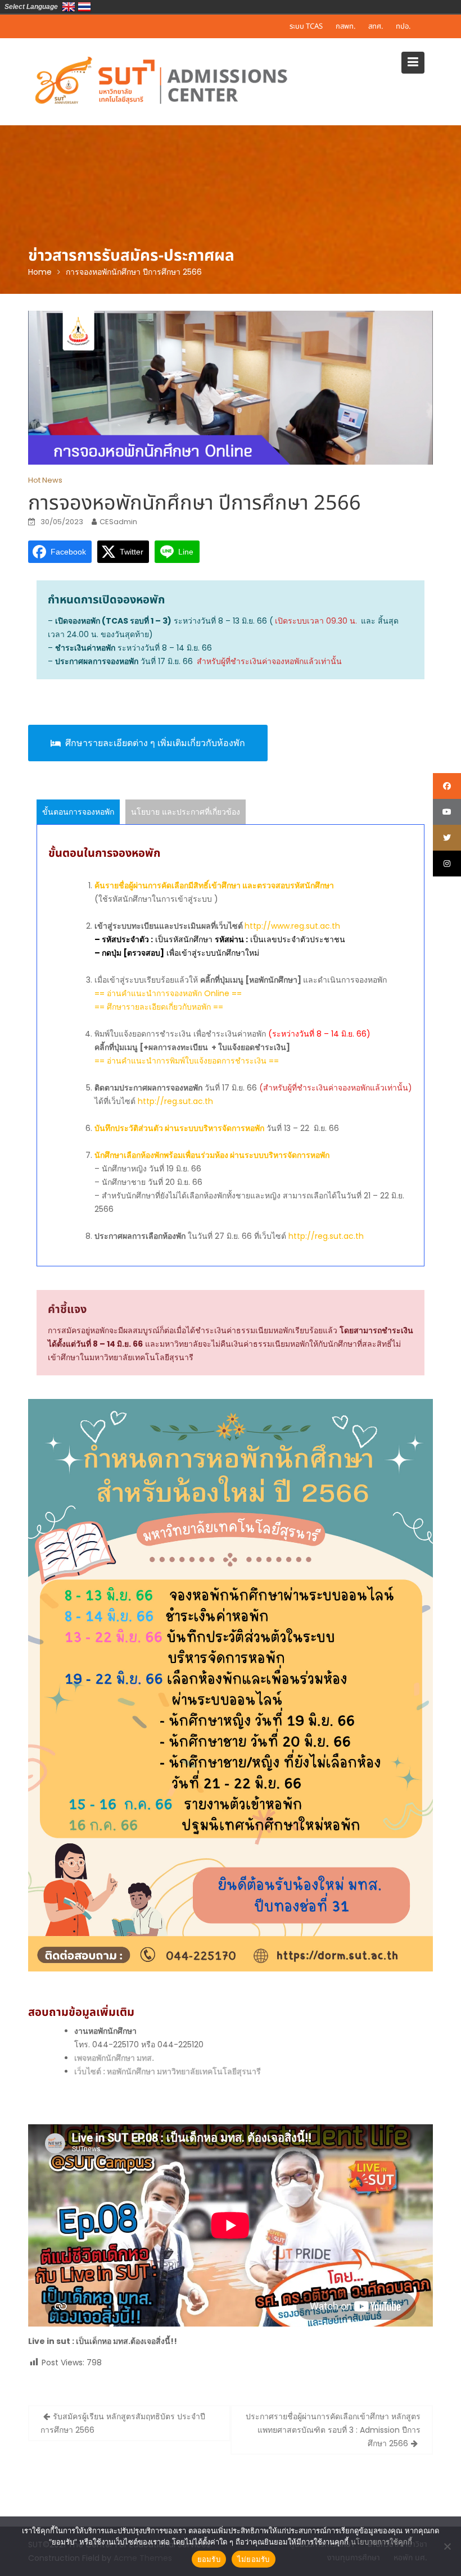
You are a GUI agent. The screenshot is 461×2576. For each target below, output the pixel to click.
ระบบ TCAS (306, 26)
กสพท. (345, 26)
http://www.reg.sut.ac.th (292, 926)
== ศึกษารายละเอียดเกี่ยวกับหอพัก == (159, 1007)
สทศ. (376, 26)
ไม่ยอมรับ (254, 2559)
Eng (69, 7)
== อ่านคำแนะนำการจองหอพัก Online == (168, 993)
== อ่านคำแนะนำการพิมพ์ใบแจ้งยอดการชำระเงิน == (187, 1061)
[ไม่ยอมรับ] (447, 2546)
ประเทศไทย (84, 7)
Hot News (45, 480)
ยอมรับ (209, 2559)
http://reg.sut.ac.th (175, 1101)
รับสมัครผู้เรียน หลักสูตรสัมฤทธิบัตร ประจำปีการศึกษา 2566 (123, 2423)
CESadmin (118, 522)
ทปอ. (403, 26)
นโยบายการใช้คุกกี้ (381, 2542)
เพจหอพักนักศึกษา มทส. (114, 2058)
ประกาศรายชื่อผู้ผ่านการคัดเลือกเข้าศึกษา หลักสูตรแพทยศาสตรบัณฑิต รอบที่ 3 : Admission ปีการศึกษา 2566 (333, 2430)
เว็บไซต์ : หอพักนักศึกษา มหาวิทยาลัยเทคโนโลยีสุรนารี (168, 2071)
